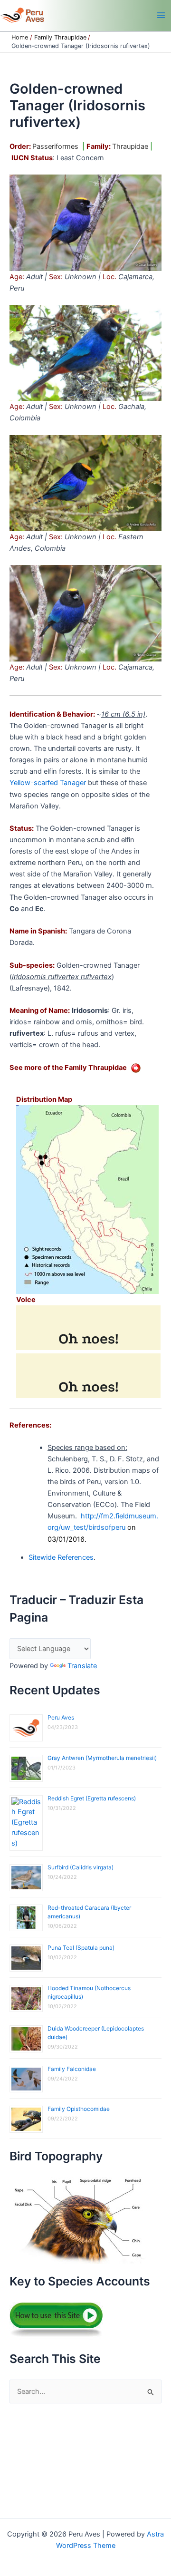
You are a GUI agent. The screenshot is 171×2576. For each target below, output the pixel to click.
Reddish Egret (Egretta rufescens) (92, 1798)
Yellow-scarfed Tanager (48, 783)
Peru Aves (61, 1717)
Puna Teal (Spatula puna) (81, 1948)
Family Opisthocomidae (79, 2109)
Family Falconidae (72, 2069)
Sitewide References (61, 1557)
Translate (82, 1666)
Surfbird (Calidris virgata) (81, 1867)
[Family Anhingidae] (136, 1068)
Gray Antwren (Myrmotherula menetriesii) (102, 1758)
